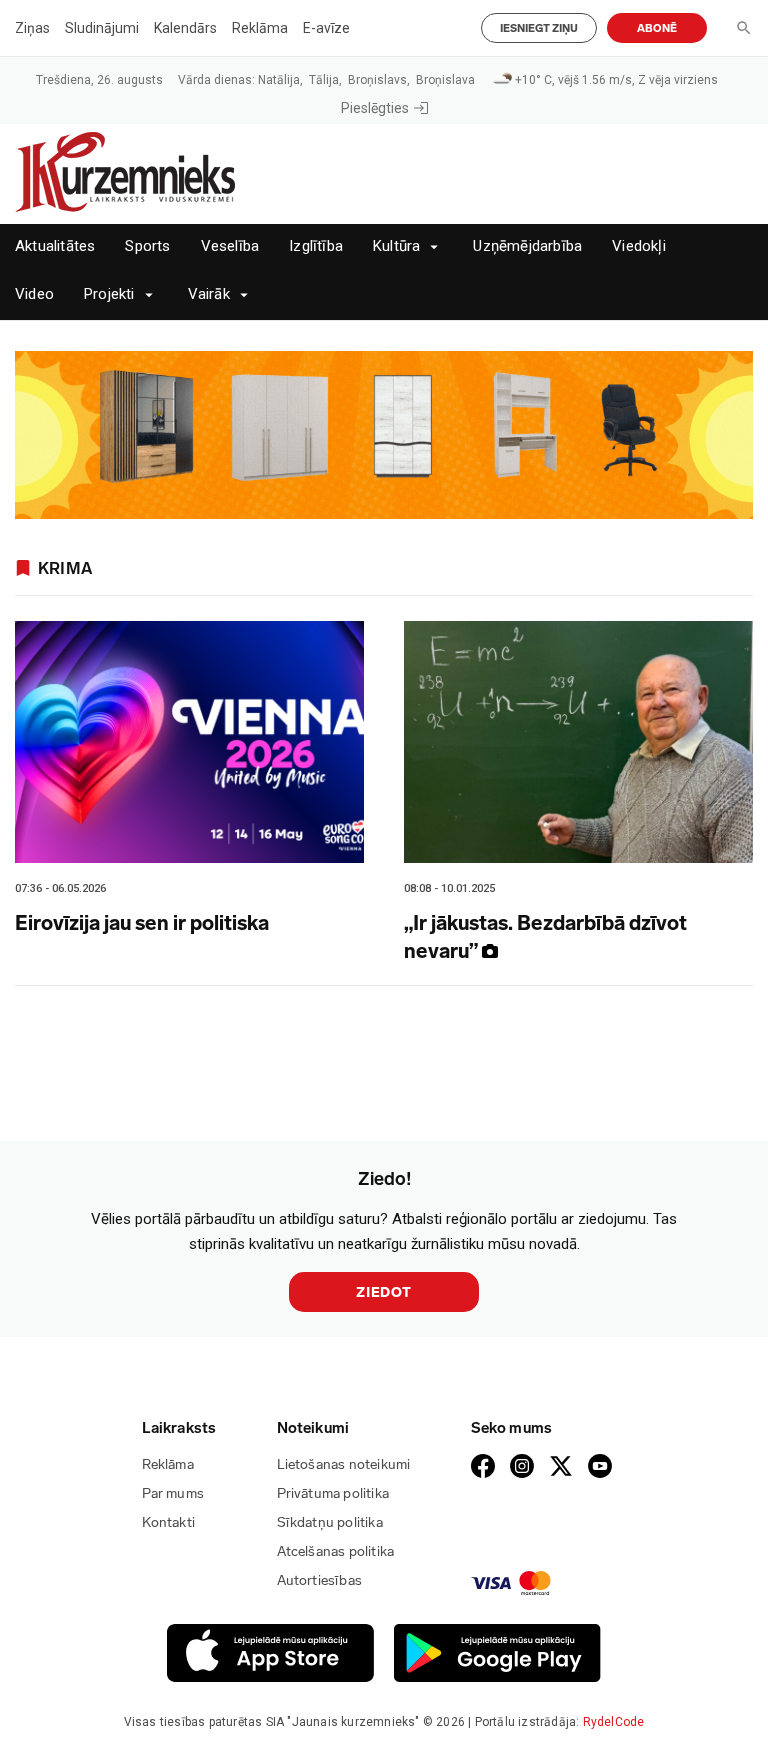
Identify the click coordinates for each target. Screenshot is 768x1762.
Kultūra (396, 246)
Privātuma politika (333, 1493)
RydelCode (614, 1722)
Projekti (109, 294)
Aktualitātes (55, 246)
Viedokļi (639, 246)
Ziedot (384, 1292)
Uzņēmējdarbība (527, 246)
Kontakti (169, 1522)
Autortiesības (320, 1580)
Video (34, 294)
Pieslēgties (375, 108)
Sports (147, 246)
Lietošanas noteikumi (344, 1464)
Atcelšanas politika (336, 1551)
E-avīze (326, 28)
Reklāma (260, 28)
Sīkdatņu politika (330, 1522)
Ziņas (32, 28)
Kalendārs (185, 28)
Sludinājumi (102, 28)
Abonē (657, 28)
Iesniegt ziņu (539, 28)
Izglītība (316, 246)
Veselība (230, 246)
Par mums (173, 1493)
